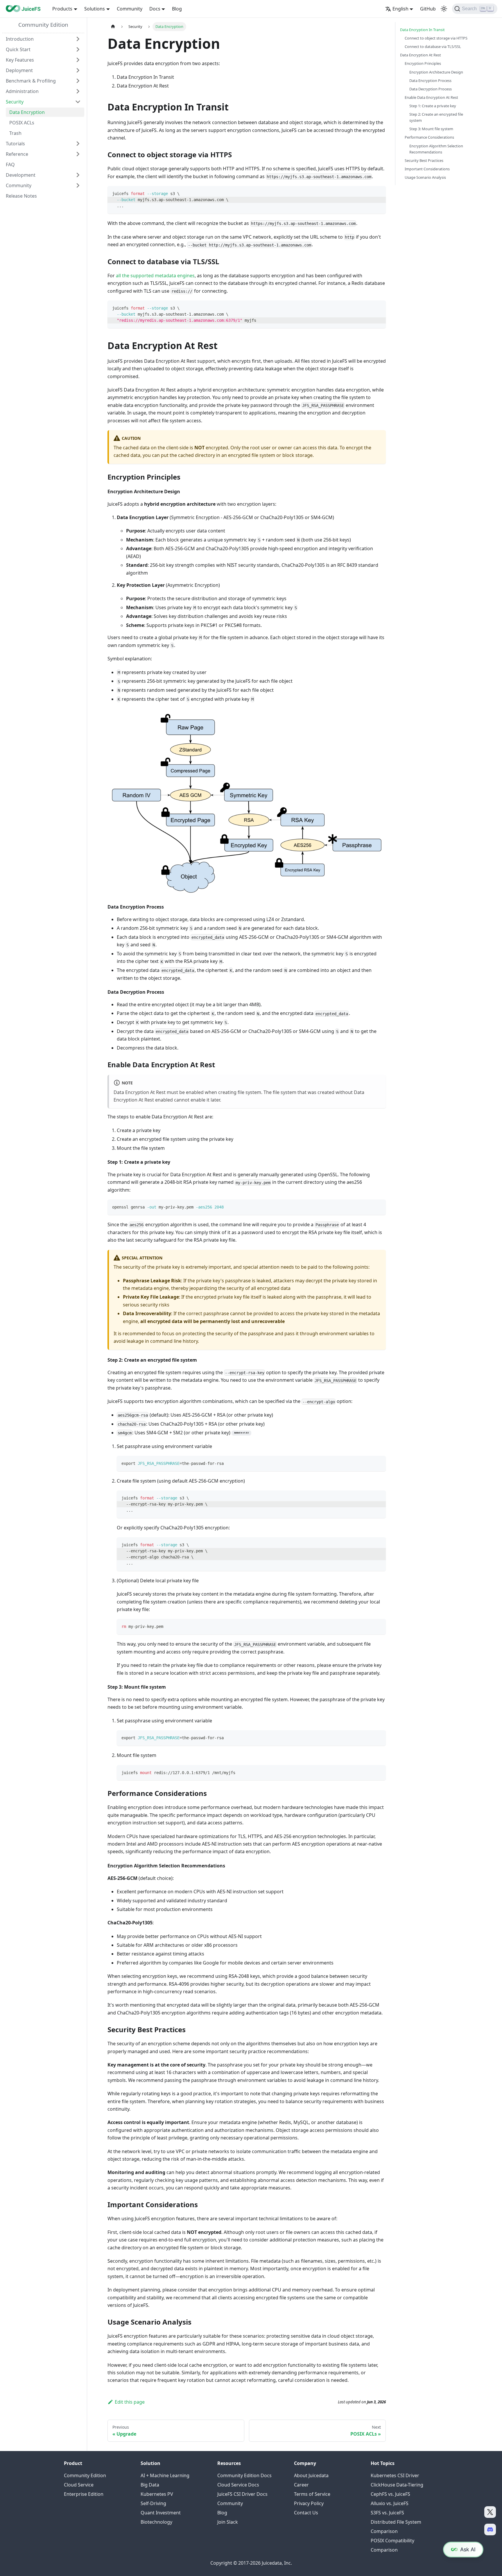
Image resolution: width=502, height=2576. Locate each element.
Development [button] (21, 175)
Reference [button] (17, 154)
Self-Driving (153, 2503)
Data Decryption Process (431, 89)
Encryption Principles (423, 63)
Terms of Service (312, 2494)
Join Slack (228, 2522)
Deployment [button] (19, 70)
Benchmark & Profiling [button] (31, 81)
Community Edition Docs (244, 2475)
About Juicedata (311, 2475)
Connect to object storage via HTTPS (436, 38)
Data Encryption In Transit (422, 30)
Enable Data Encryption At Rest (431, 97)
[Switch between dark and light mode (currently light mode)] (444, 9)
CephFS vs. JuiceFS (390, 2494)
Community (130, 9)
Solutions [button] (95, 9)
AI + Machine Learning (165, 2475)
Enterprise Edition (84, 2494)
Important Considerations (427, 169)
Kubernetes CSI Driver (395, 2475)
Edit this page (130, 2402)
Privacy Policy (309, 2503)
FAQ (10, 165)
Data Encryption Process (430, 81)
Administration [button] (22, 91)
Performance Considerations (429, 137)
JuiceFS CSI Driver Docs (242, 2494)
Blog (177, 9)
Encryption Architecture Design (436, 72)
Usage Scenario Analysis (425, 177)
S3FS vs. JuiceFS (387, 2513)
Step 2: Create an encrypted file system (436, 117)
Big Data (150, 2485)
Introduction (20, 39)
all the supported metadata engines (155, 276)
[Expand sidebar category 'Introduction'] (78, 39)
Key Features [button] (20, 60)
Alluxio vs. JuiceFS (390, 2503)
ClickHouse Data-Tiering (397, 2485)
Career (301, 2485)
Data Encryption (27, 112)
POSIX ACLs (22, 123)
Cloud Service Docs (238, 2485)
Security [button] (15, 102)
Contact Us (306, 2513)
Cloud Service (79, 2485)
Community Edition (43, 25)
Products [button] (62, 9)
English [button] (400, 9)
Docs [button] (155, 9)
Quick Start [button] (18, 49)
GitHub (428, 9)
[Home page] (113, 27)
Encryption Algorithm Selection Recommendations (436, 149)
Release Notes (21, 196)
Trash (15, 133)
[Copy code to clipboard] (379, 193)
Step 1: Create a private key (433, 106)
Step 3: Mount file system (431, 129)
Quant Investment (161, 2513)
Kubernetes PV (157, 2494)
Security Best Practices (424, 160)
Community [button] (19, 185)
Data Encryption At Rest (421, 55)
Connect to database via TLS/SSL (433, 47)
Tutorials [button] (15, 144)
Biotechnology (156, 2522)
